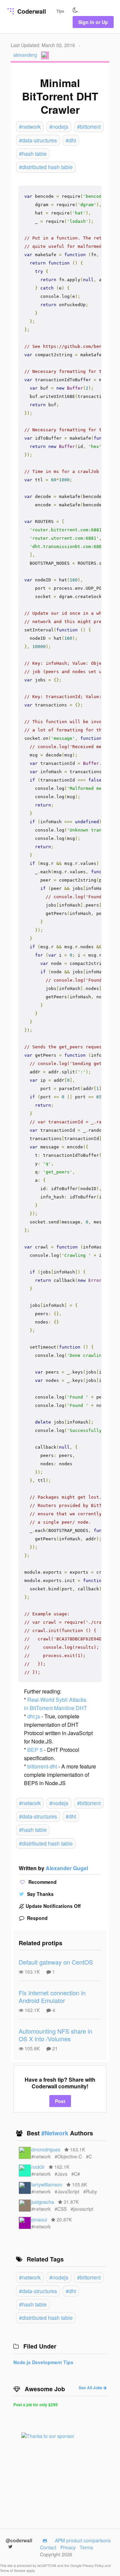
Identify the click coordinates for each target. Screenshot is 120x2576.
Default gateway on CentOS (56, 1962)
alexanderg (25, 55)
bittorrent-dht (42, 1766)
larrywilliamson (47, 2184)
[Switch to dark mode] (75, 10)
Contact (48, 2547)
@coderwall (19, 2540)
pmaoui (39, 2219)
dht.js (34, 1716)
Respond (37, 1918)
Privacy (68, 2547)
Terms (86, 2547)
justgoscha (43, 2202)
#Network (56, 2133)
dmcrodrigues (46, 2149)
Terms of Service (13, 2571)
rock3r (38, 2167)
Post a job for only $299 (35, 2405)
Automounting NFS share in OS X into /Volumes (55, 2035)
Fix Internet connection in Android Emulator (52, 1996)
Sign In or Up (93, 22)
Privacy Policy (94, 2566)
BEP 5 (35, 1750)
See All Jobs (91, 2388)
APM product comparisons (83, 2540)
